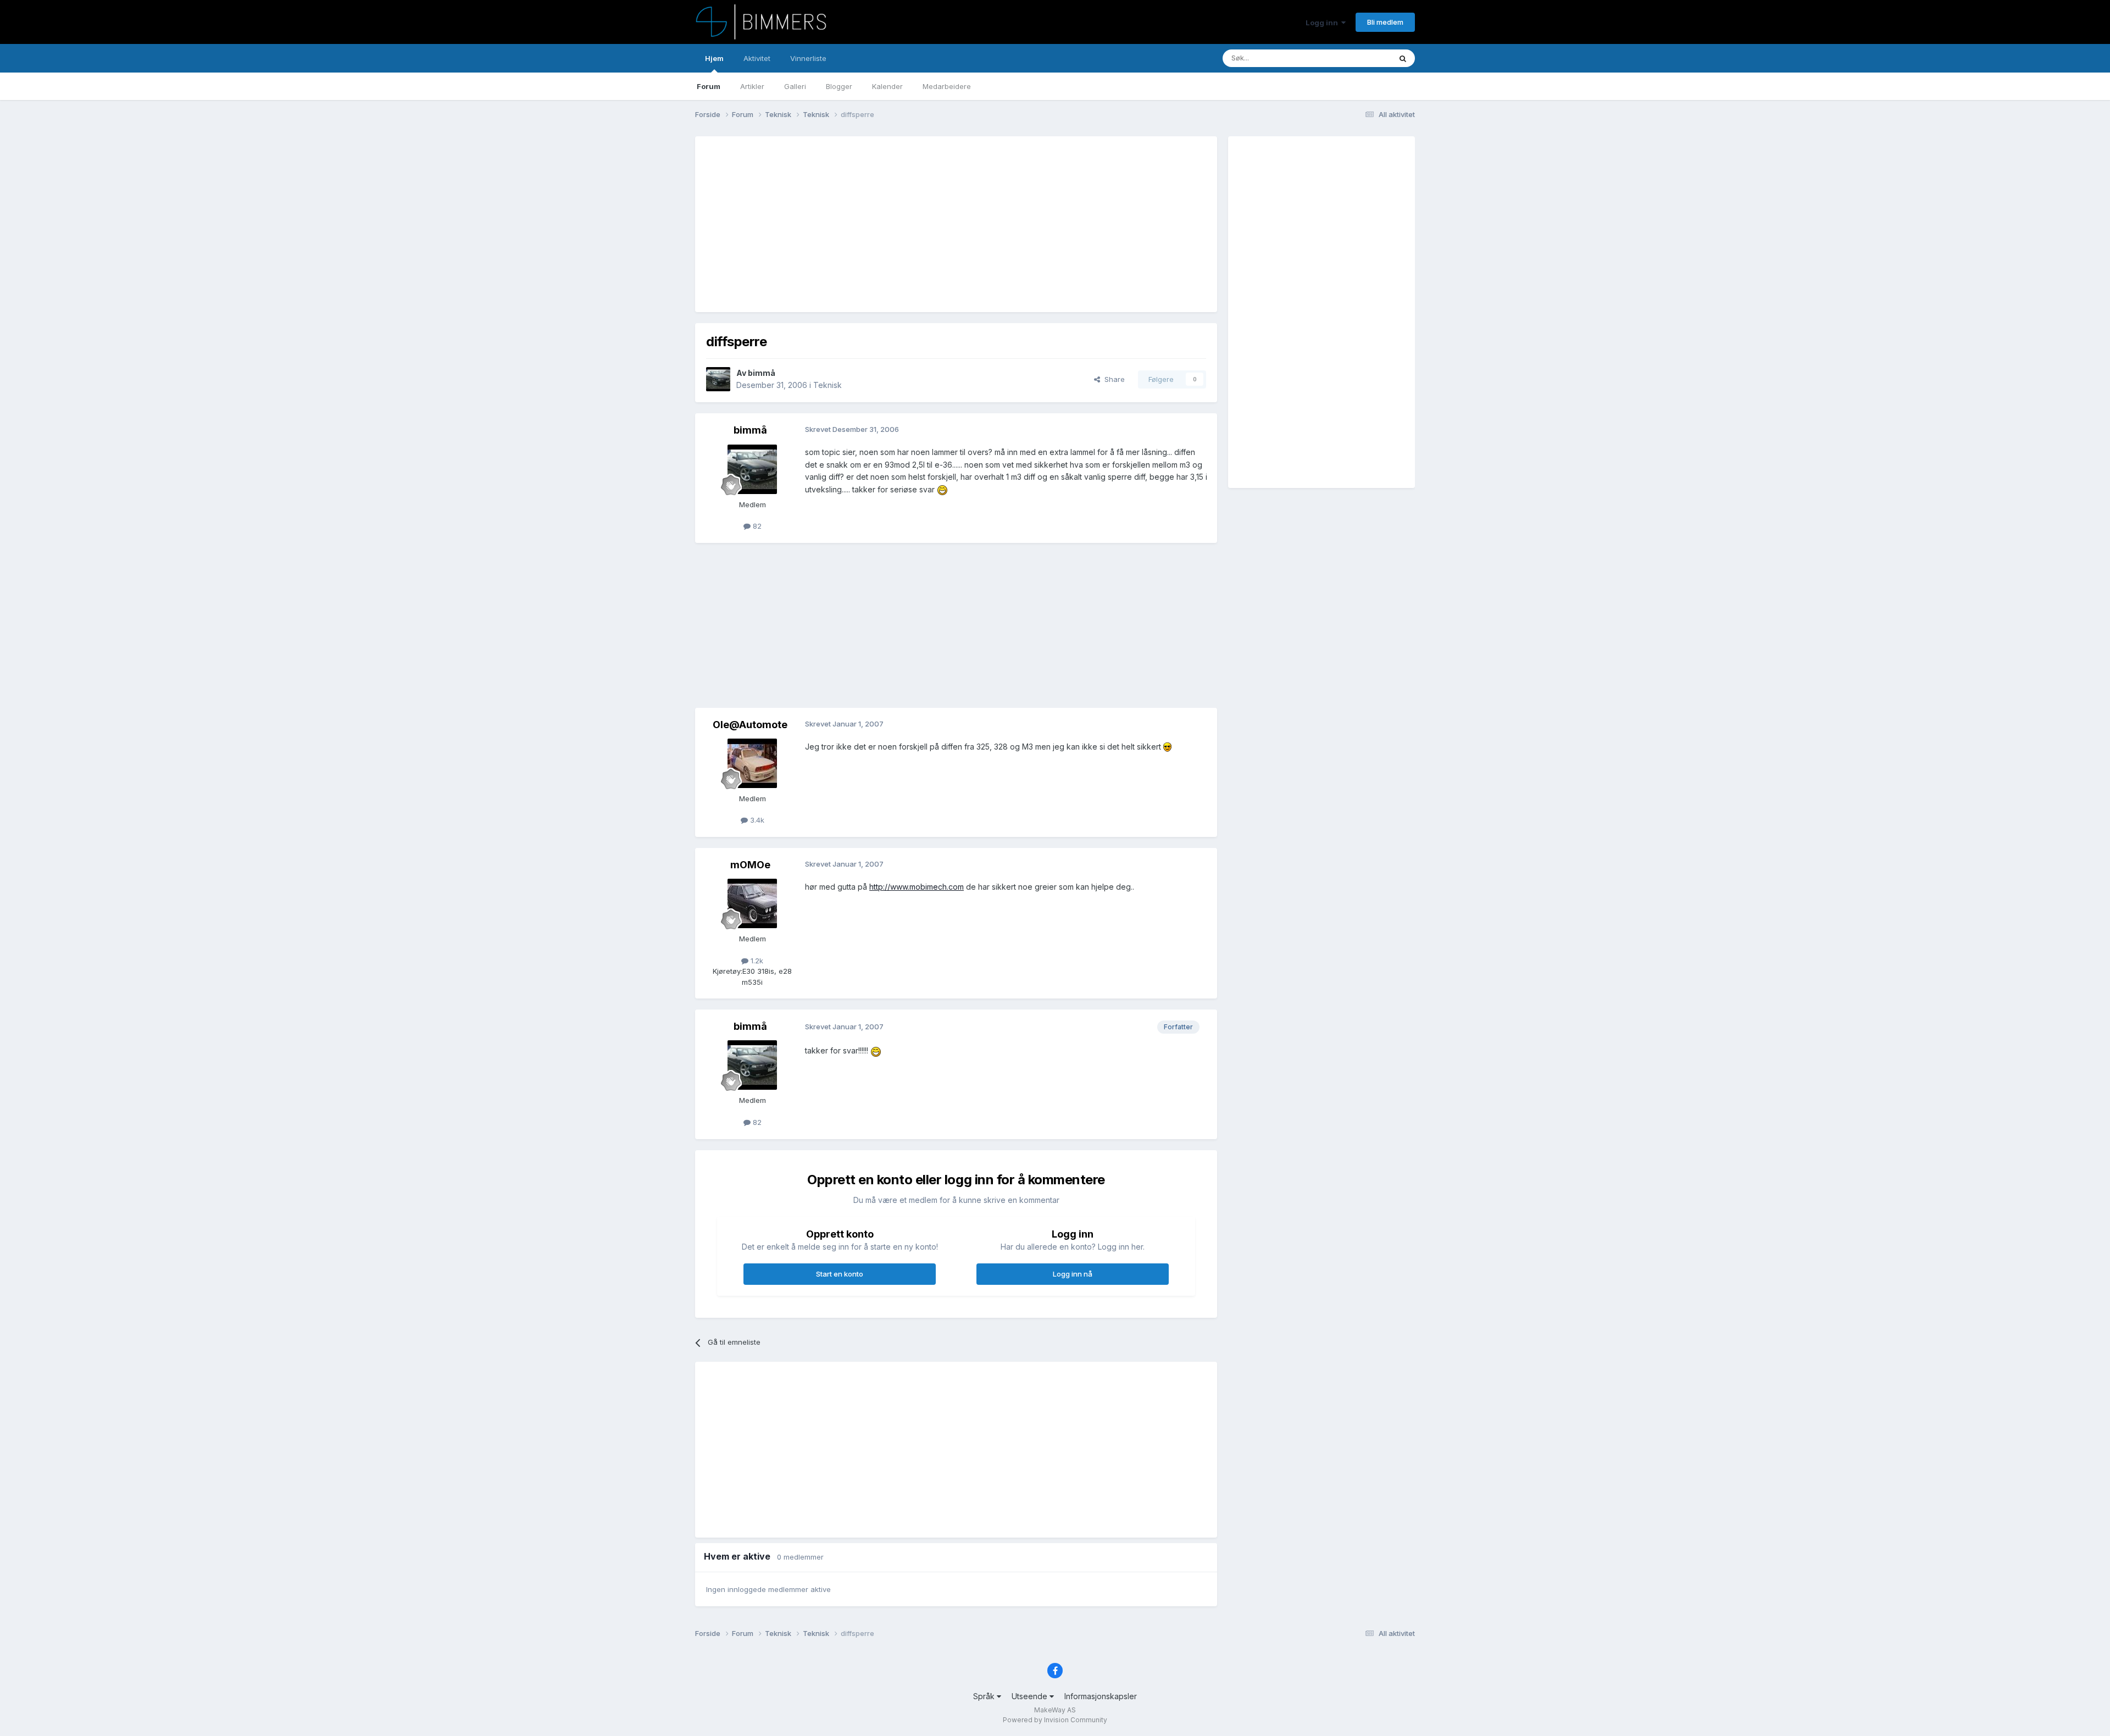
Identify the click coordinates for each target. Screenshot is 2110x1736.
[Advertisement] (906, 224)
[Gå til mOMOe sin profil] (752, 903)
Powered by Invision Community (1055, 1720)
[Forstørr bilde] (942, 489)
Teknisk (828, 385)
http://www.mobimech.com (917, 887)
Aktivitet (757, 58)
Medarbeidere (947, 86)
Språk (985, 1696)
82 (756, 526)
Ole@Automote (750, 725)
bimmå (762, 373)
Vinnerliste (808, 58)
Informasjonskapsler (1101, 1696)
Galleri (795, 86)
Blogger (839, 86)
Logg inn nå (1073, 1274)
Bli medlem (1385, 22)
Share (1112, 379)
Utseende (1031, 1696)
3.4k (756, 820)
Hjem (714, 58)
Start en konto (840, 1274)
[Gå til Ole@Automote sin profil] (752, 763)
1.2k (756, 961)
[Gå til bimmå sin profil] (718, 379)
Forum (709, 86)
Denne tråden (1354, 58)
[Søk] (1403, 58)
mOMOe (750, 865)
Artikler (752, 86)
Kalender (887, 86)
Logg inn (1323, 23)
